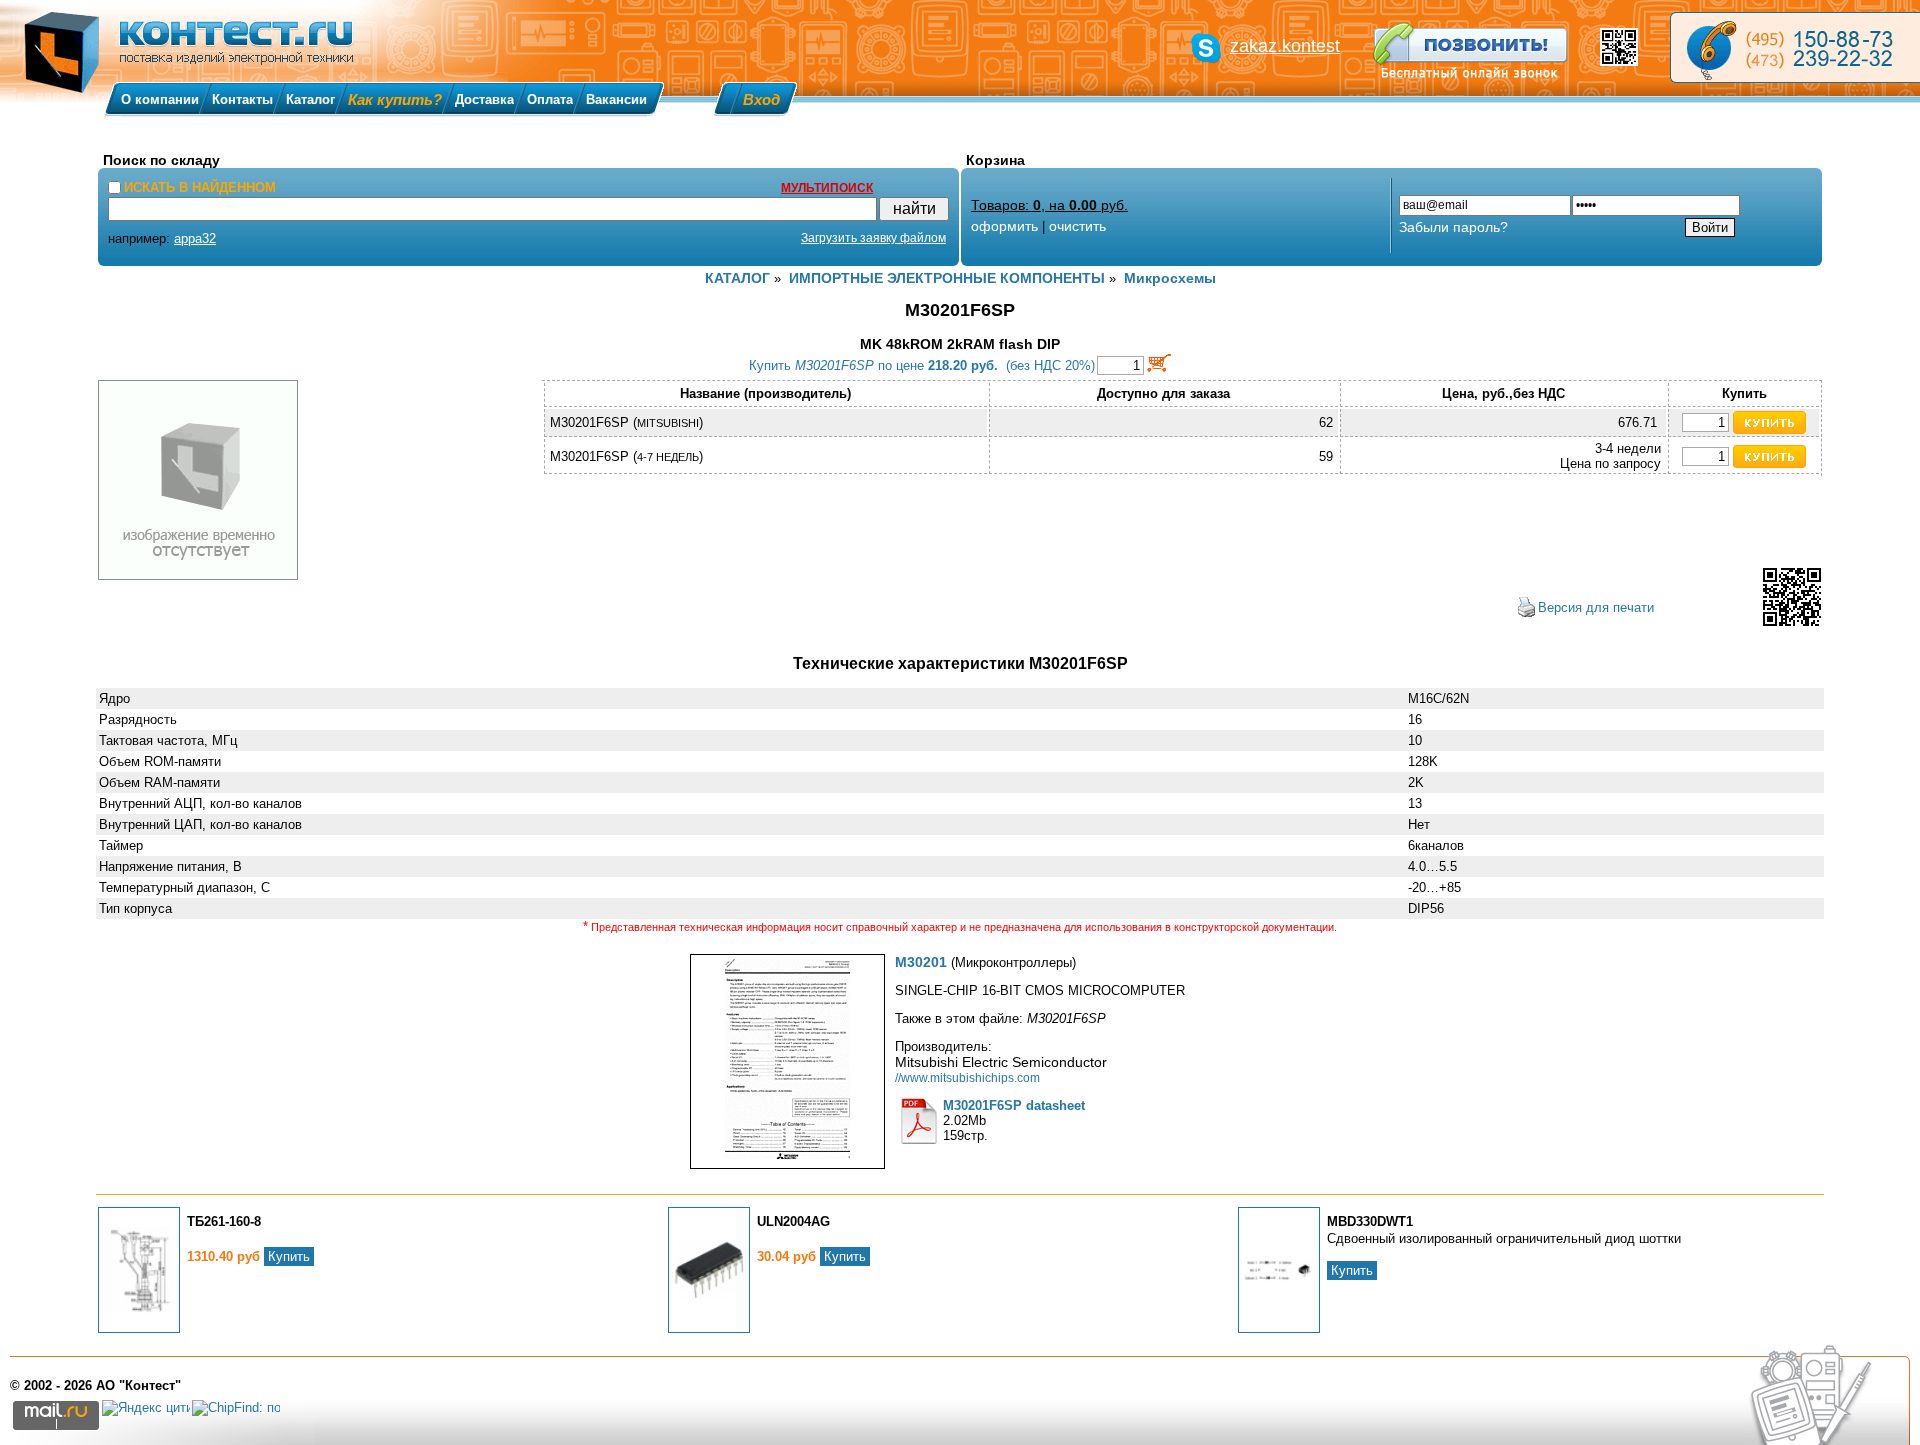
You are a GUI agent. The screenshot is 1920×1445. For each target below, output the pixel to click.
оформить (1004, 226)
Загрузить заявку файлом (873, 238)
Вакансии (616, 99)
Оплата (550, 99)
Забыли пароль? (1453, 227)
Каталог (310, 99)
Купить (289, 1256)
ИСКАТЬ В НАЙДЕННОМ (200, 187)
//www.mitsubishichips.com (967, 1077)
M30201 (921, 962)
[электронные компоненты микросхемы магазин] (1795, 47)
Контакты (242, 99)
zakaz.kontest (1285, 46)
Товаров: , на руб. (1049, 205)
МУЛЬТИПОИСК (827, 188)
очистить (1077, 226)
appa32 (195, 238)
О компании (160, 99)
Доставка (484, 99)
